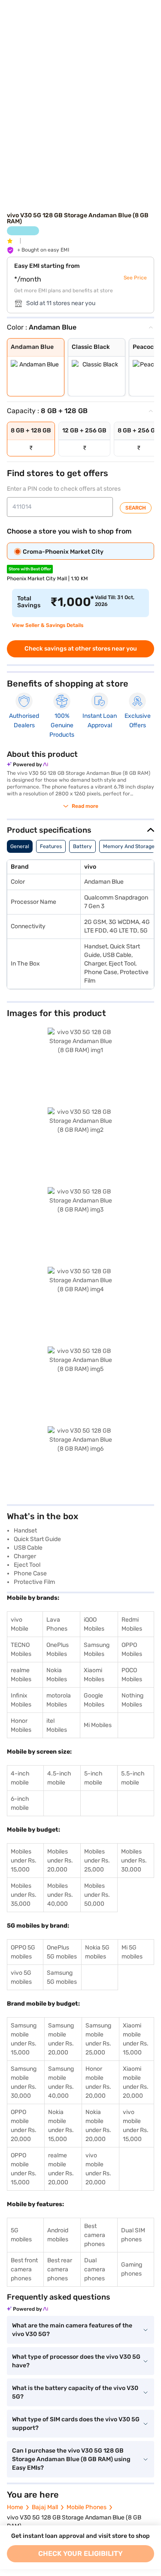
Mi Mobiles (98, 1725)
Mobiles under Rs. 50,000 (97, 1895)
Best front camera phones (24, 2269)
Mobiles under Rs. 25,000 (97, 1861)
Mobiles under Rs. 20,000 (60, 1861)
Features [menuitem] (51, 846)
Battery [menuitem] (82, 846)
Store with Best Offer (30, 569)
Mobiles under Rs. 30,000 (134, 1861)
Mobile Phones (87, 2507)
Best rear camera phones (60, 2269)
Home (15, 2507)
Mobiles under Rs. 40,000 (60, 1895)
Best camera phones (95, 2235)
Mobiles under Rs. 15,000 (24, 1861)
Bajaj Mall (45, 2507)
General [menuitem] (20, 846)
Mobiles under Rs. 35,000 (24, 1895)
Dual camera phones (95, 2269)
